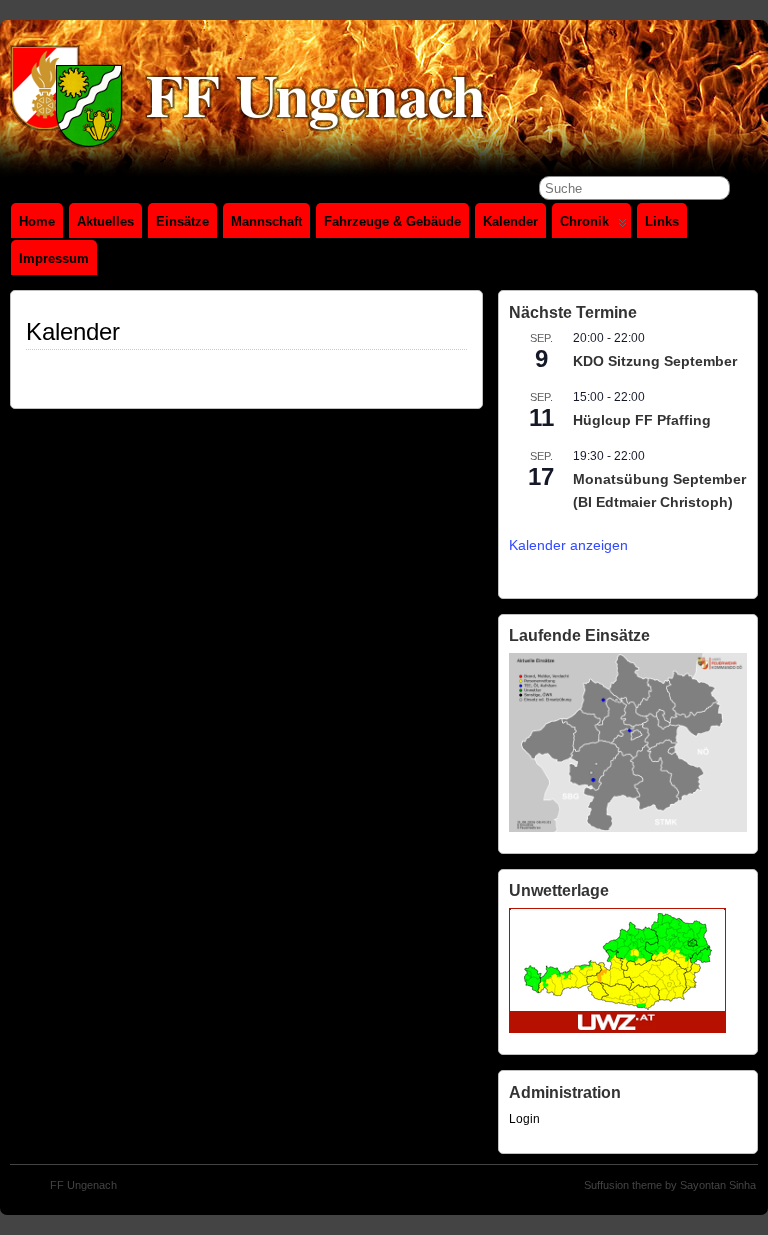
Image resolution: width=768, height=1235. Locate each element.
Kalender (510, 221)
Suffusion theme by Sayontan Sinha (670, 1185)
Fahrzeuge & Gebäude (392, 221)
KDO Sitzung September (655, 361)
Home (37, 221)
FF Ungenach (83, 1185)
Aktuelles (105, 221)
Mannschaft (266, 221)
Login (524, 1119)
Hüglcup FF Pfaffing (642, 420)
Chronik (584, 221)
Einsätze (182, 221)
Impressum (54, 258)
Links (662, 221)
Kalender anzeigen (568, 545)
